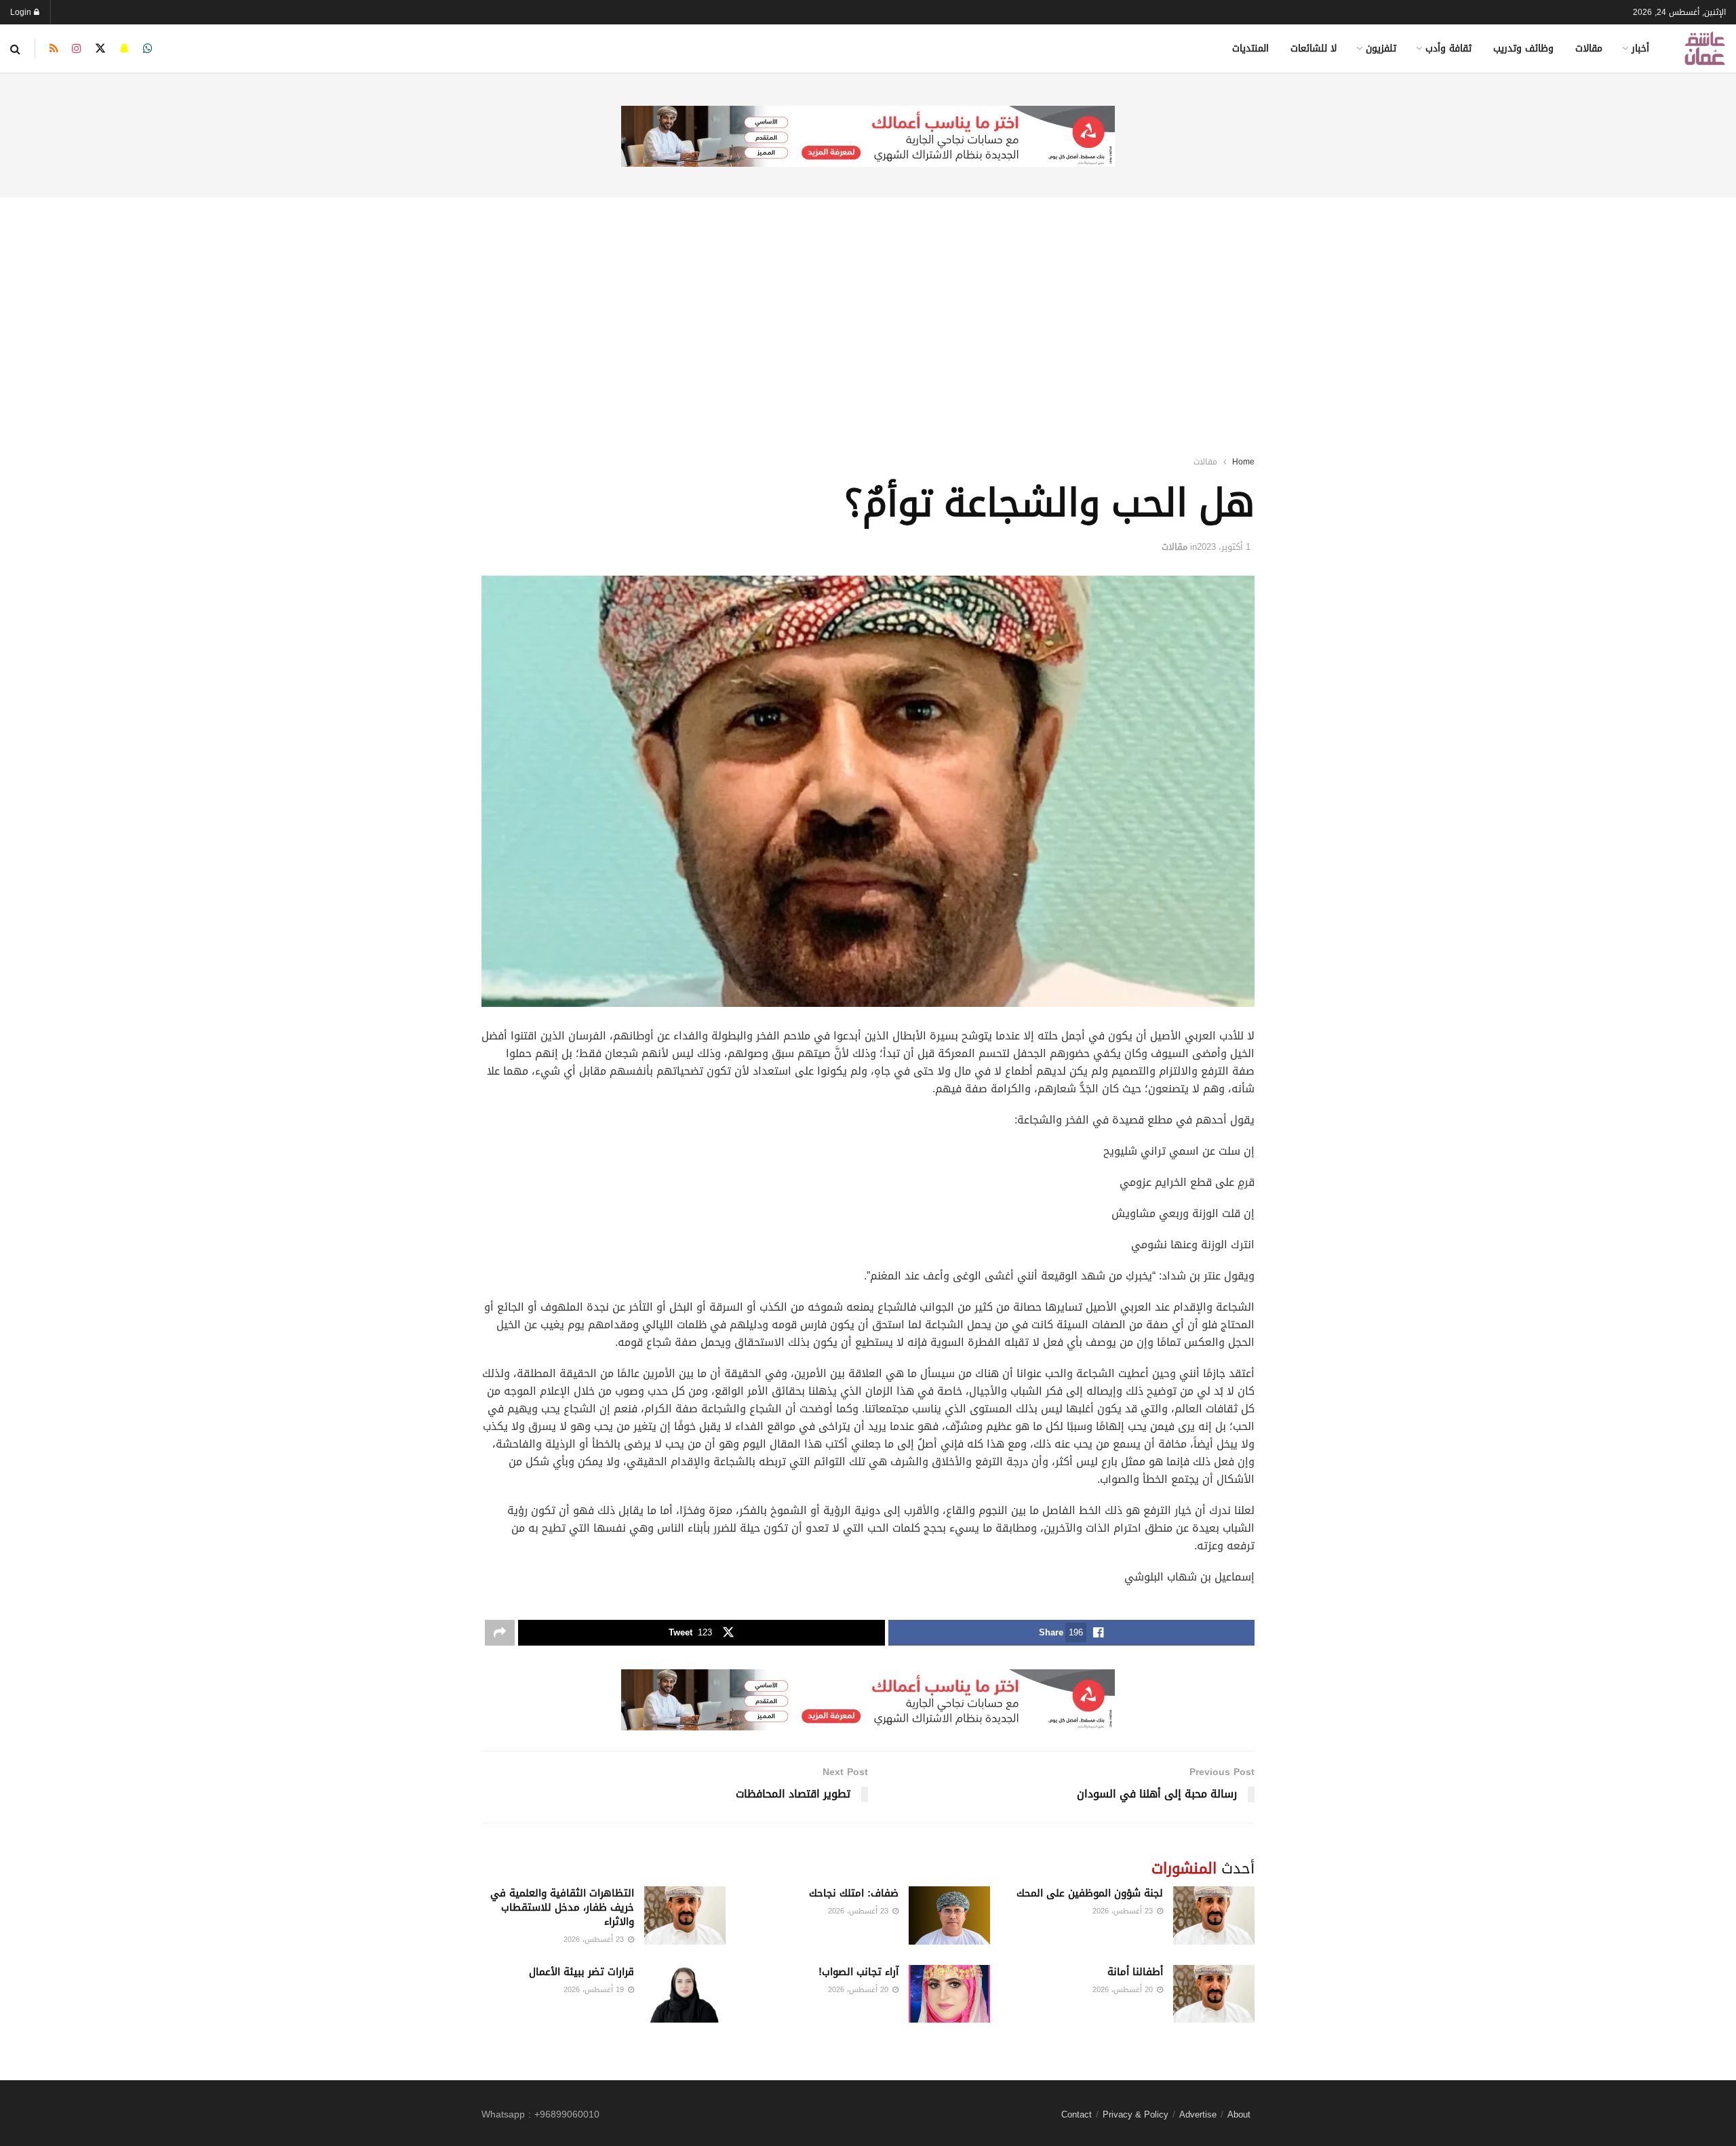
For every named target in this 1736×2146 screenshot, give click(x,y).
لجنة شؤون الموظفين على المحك (1090, 1893)
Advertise (1198, 2114)
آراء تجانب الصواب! (859, 1972)
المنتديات (1250, 48)
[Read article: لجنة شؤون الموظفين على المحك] (1214, 1915)
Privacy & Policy (1136, 2114)
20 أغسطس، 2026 (1124, 1990)
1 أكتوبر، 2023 (1224, 547)
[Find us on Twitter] (100, 49)
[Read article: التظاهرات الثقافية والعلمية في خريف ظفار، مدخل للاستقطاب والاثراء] (685, 1915)
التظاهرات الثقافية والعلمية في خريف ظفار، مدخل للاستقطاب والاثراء (562, 1907)
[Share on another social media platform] (500, 1633)
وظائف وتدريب (1523, 48)
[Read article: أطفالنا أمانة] (1214, 1994)
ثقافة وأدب (1448, 48)
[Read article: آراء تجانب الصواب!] (949, 1994)
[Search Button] (15, 49)
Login (22, 12)
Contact (1077, 2114)
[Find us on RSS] (54, 49)
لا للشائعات (1314, 48)
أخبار (1640, 48)
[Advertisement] (868, 309)
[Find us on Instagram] (77, 49)
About (1239, 2114)
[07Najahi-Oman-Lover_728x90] (868, 137)
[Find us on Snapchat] (124, 49)
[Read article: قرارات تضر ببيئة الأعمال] (685, 1994)
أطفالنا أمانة (1135, 1972)
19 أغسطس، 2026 (595, 1990)
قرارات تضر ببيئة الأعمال (581, 1972)
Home (1243, 462)
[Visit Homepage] (1705, 48)
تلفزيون (1381, 48)
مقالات (1589, 48)
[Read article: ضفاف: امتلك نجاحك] (949, 1915)
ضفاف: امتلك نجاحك (854, 1893)
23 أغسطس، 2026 (1124, 1911)
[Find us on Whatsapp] (148, 49)
